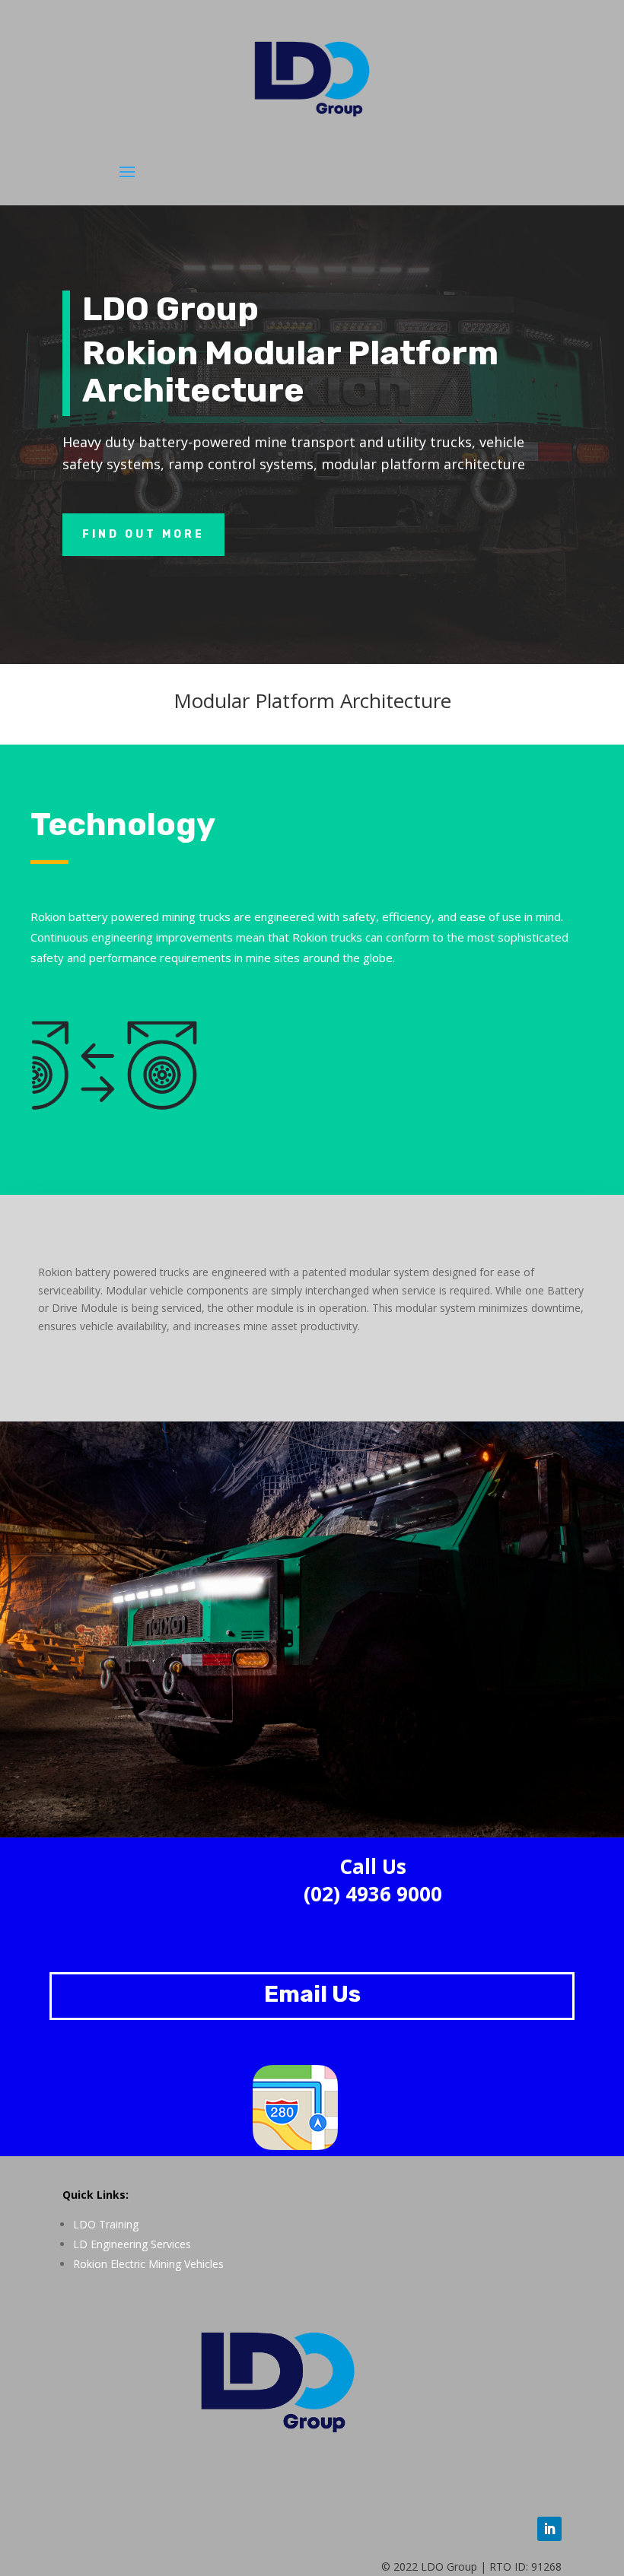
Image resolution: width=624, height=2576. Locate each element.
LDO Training (106, 2224)
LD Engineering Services (132, 2244)
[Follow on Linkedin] (549, 2529)
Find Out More (143, 534)
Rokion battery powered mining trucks (131, 916)
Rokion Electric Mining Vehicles (148, 2264)
